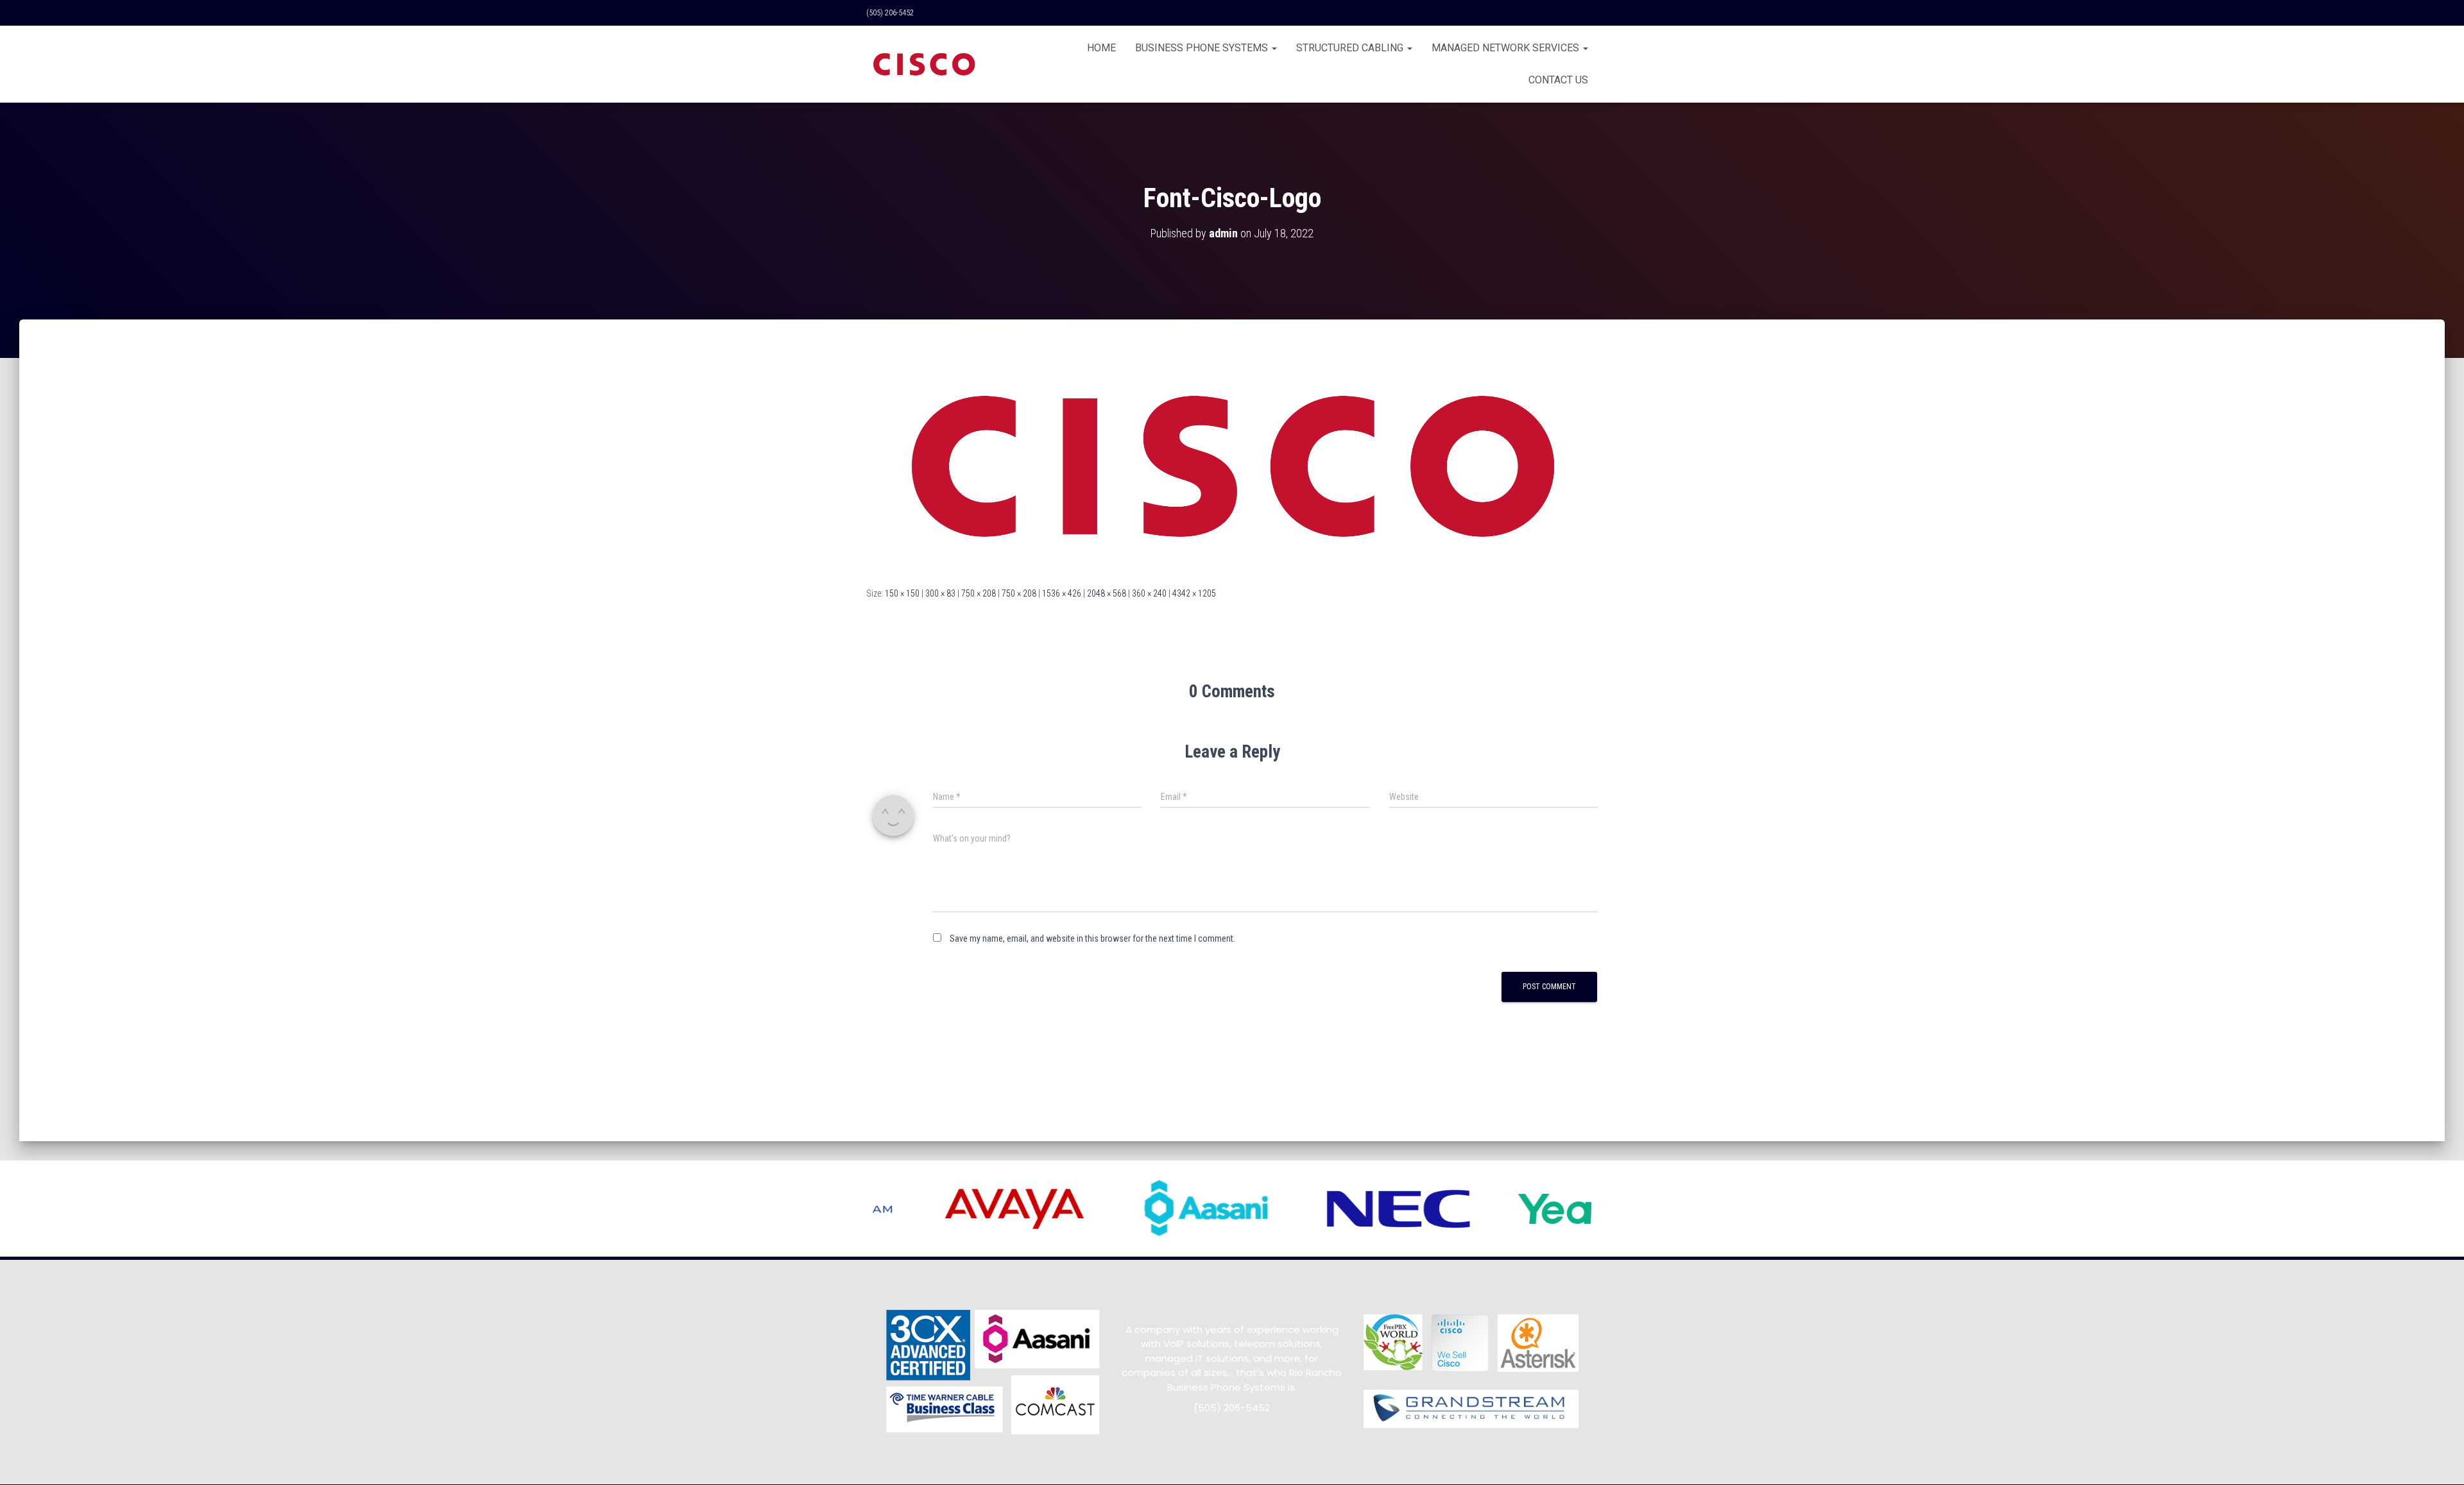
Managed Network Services (1507, 48)
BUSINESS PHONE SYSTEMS (1203, 48)
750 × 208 (979, 593)
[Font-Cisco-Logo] (1232, 465)
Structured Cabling (1351, 48)
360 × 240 (1149, 593)
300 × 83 (940, 593)
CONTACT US (1558, 80)
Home (1101, 48)
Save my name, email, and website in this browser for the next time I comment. (1092, 938)
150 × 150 (902, 593)
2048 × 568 (1107, 593)
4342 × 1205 (1194, 593)
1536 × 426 (1062, 593)
